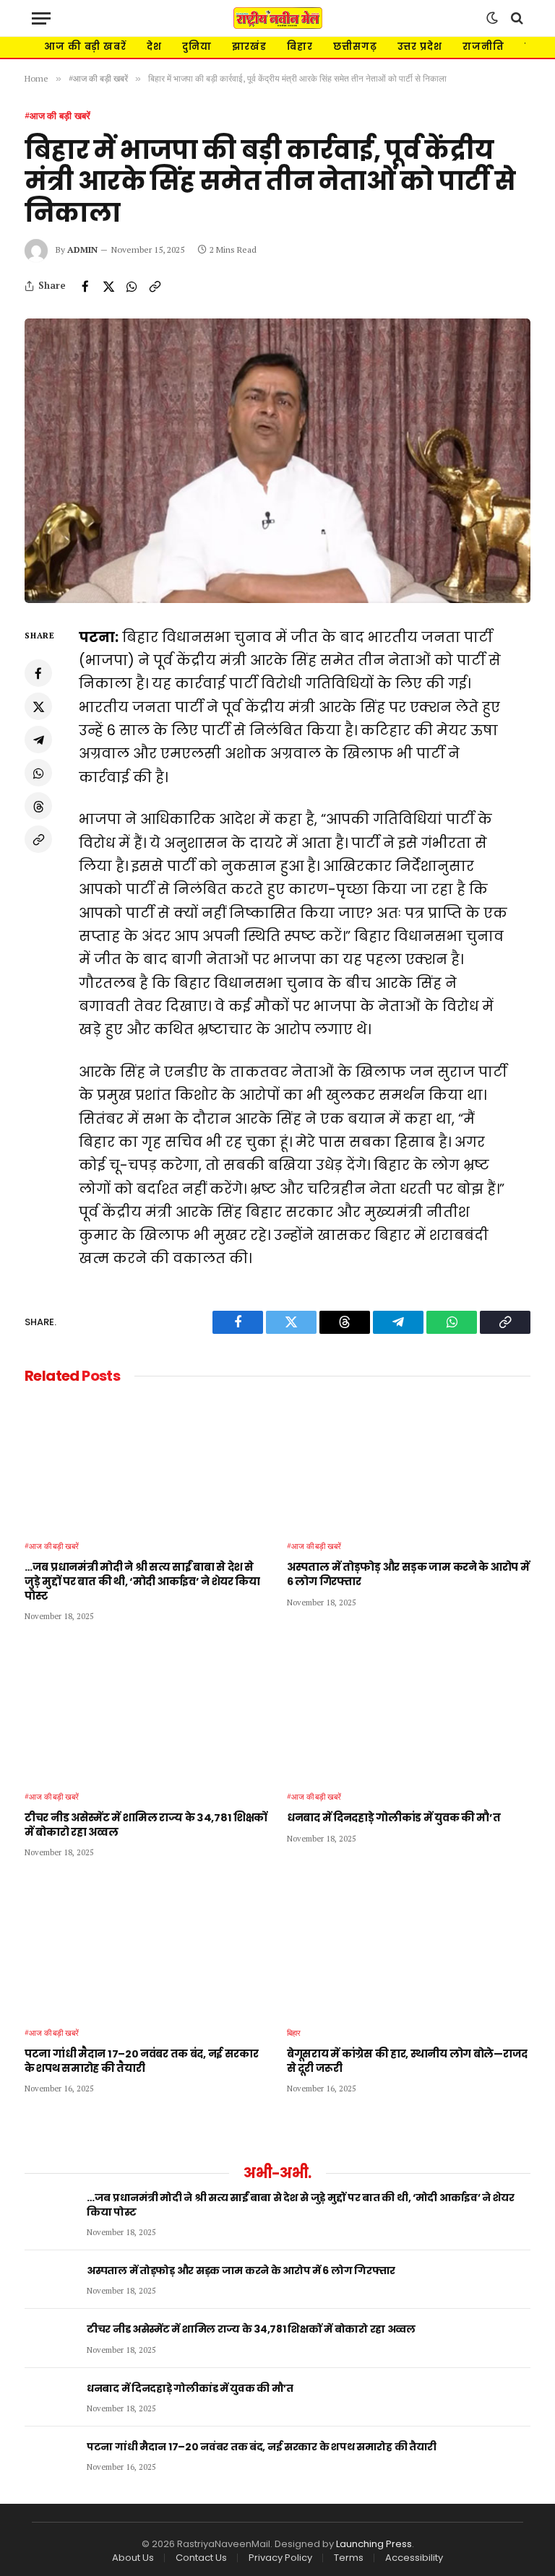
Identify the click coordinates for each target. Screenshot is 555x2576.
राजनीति (483, 47)
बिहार (300, 47)
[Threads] (38, 806)
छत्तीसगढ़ (355, 47)
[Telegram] (38, 740)
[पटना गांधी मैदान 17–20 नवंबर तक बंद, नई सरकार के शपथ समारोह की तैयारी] (146, 1946)
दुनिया (197, 47)
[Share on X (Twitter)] (108, 286)
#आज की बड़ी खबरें (57, 116)
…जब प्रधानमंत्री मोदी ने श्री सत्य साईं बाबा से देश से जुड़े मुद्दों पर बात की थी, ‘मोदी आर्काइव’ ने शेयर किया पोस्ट (142, 1582)
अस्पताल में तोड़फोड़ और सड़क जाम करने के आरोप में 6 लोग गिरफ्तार (408, 1575)
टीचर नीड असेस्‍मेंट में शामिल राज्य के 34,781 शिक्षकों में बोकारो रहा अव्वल (146, 1825)
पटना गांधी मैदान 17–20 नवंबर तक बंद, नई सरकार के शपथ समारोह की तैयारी (142, 2061)
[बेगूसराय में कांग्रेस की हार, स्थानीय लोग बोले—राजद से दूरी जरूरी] (409, 1946)
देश (154, 47)
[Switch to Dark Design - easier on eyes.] (492, 18)
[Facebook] (38, 673)
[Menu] (41, 18)
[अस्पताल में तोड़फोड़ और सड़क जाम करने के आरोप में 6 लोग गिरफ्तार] (409, 1460)
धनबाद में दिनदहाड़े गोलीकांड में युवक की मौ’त (394, 1818)
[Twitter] (38, 706)
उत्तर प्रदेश (420, 47)
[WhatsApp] (38, 773)
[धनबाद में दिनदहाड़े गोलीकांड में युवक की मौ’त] (409, 1710)
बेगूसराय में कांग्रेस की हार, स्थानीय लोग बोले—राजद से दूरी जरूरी (407, 2061)
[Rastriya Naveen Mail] (278, 18)
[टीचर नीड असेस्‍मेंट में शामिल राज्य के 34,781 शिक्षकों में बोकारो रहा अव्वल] (146, 1710)
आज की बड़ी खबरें (85, 47)
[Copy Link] (155, 286)
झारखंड (250, 47)
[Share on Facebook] (85, 286)
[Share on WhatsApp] (132, 286)
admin (82, 250)
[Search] (516, 18)
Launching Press (374, 2544)
